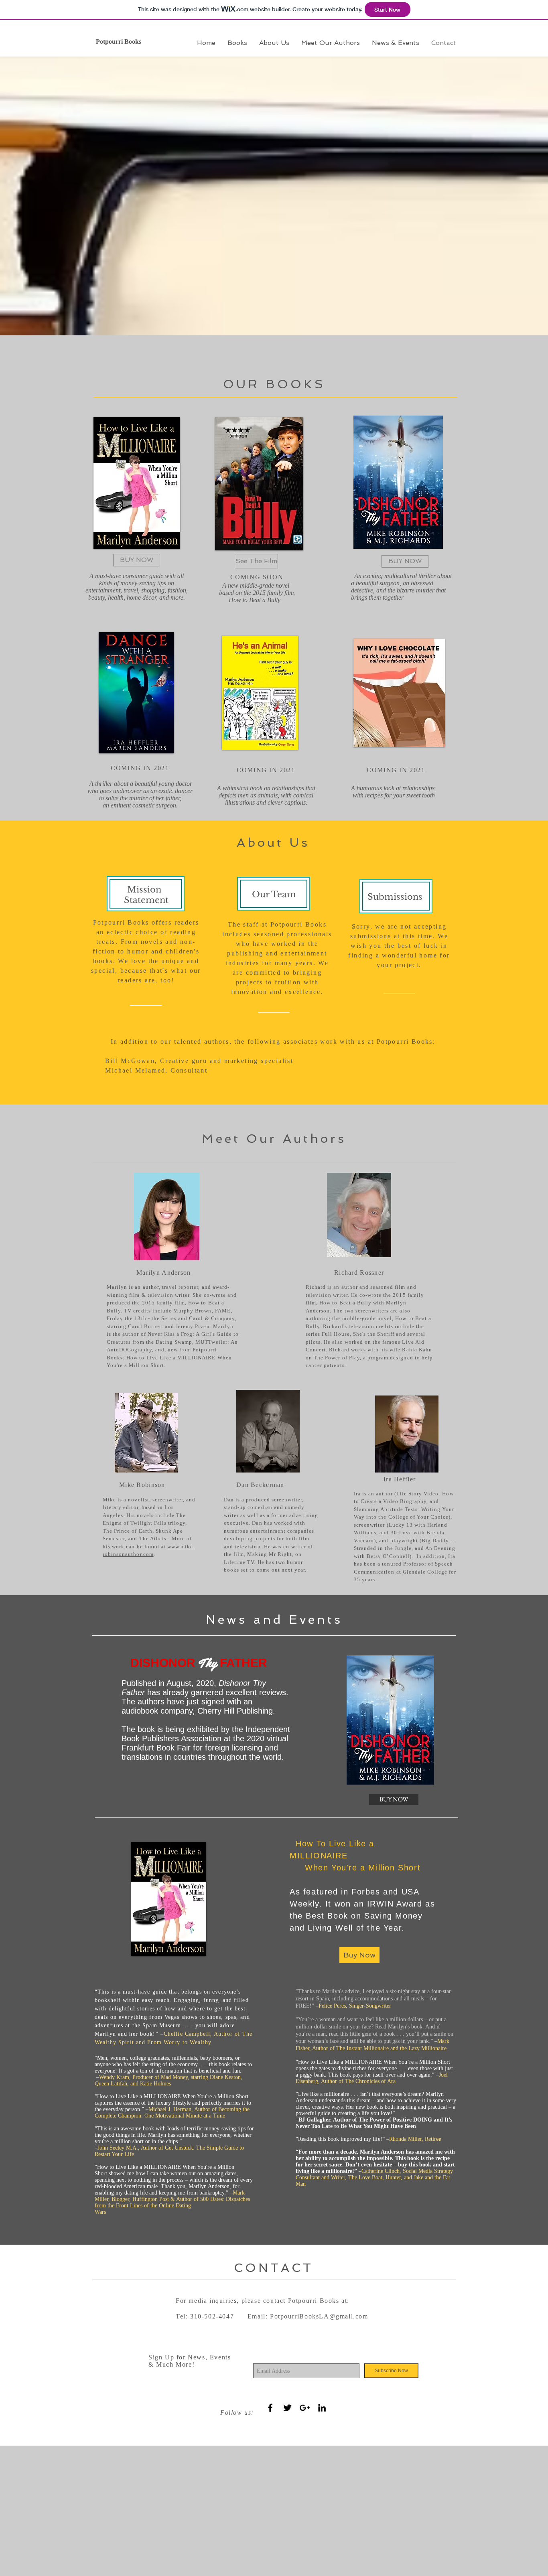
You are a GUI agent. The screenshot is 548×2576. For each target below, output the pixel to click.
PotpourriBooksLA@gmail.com (319, 2316)
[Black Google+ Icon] (305, 2408)
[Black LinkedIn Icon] (322, 2408)
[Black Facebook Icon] (270, 2408)
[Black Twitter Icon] (287, 2408)
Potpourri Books (119, 42)
